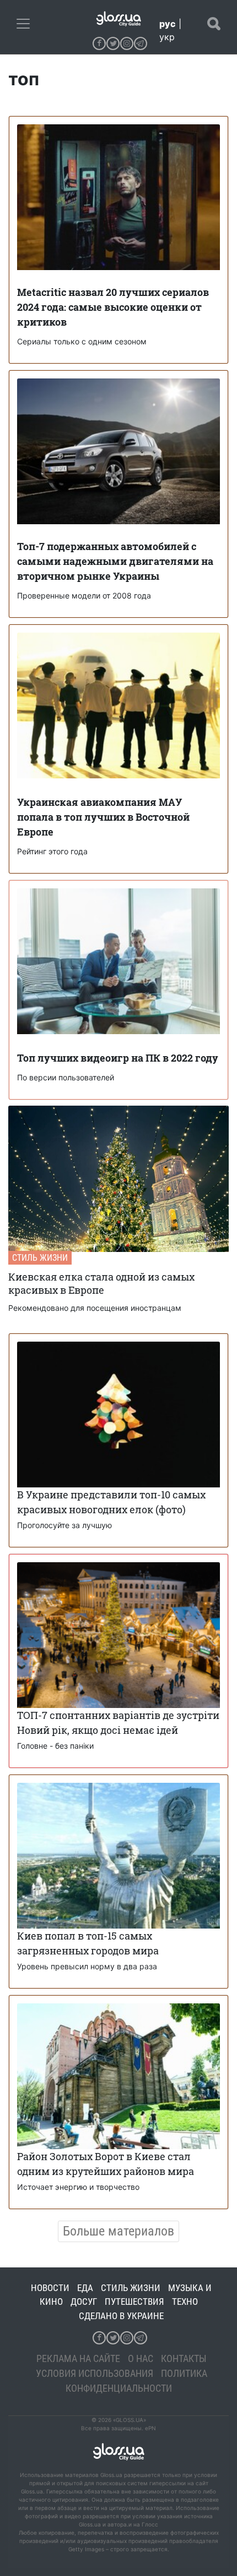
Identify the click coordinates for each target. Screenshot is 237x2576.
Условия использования (95, 2373)
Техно (185, 2302)
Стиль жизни (40, 1258)
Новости (50, 2288)
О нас (141, 2358)
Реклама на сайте (78, 2358)
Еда (85, 2288)
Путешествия (134, 2302)
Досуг (84, 2302)
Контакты (184, 2358)
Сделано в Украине (121, 2316)
